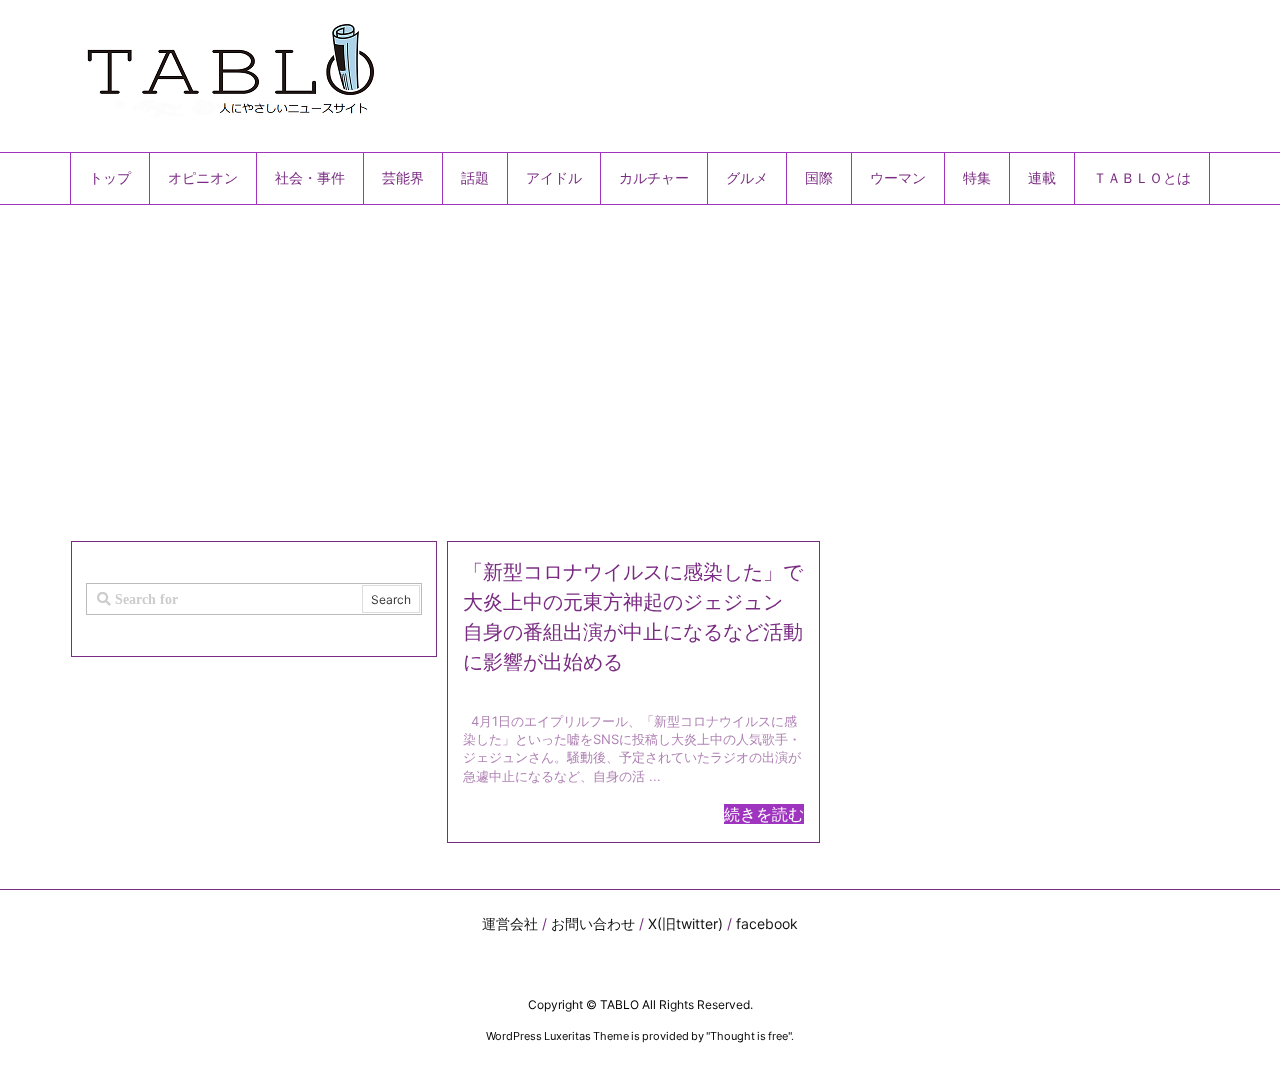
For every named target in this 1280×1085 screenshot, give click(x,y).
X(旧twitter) (685, 923)
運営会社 (510, 923)
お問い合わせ (593, 923)
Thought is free (749, 1036)
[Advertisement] (640, 365)
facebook (767, 923)
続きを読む (764, 814)
